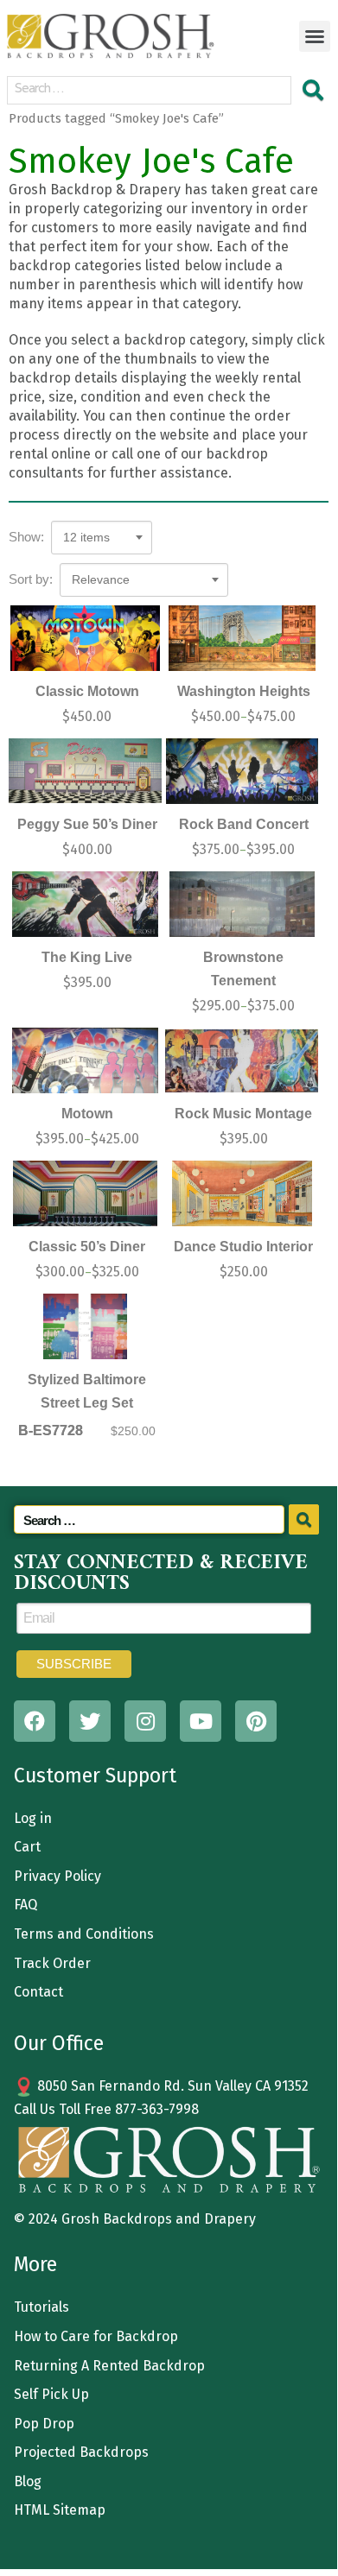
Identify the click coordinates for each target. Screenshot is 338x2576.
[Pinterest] (256, 1721)
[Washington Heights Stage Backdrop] (242, 638)
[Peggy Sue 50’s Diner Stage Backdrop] (85, 771)
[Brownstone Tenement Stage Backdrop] (242, 904)
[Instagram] (145, 1721)
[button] (315, 36)
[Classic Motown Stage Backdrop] (85, 638)
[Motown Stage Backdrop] (85, 1060)
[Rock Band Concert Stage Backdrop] (242, 771)
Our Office (59, 2043)
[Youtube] (201, 1721)
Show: (26, 537)
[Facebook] (35, 1721)
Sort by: (31, 579)
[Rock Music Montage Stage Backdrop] (242, 1060)
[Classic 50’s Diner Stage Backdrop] (85, 1193)
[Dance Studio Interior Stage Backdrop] (242, 1193)
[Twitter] (90, 1721)
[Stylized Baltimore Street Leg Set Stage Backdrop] (85, 1326)
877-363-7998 (157, 2109)
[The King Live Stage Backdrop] (85, 904)
